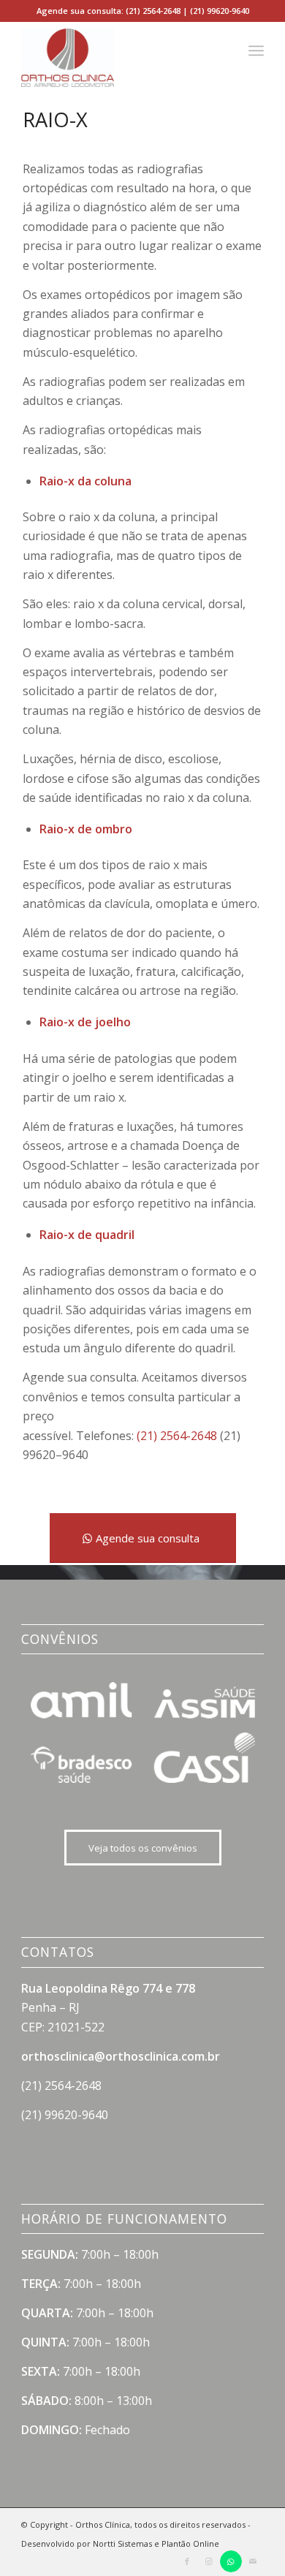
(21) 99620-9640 (220, 11)
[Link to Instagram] (209, 2561)
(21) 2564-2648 (153, 11)
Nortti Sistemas (122, 2543)
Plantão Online (190, 2543)
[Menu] (256, 50)
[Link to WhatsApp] (231, 2561)
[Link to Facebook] (187, 2561)
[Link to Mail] (253, 2561)
